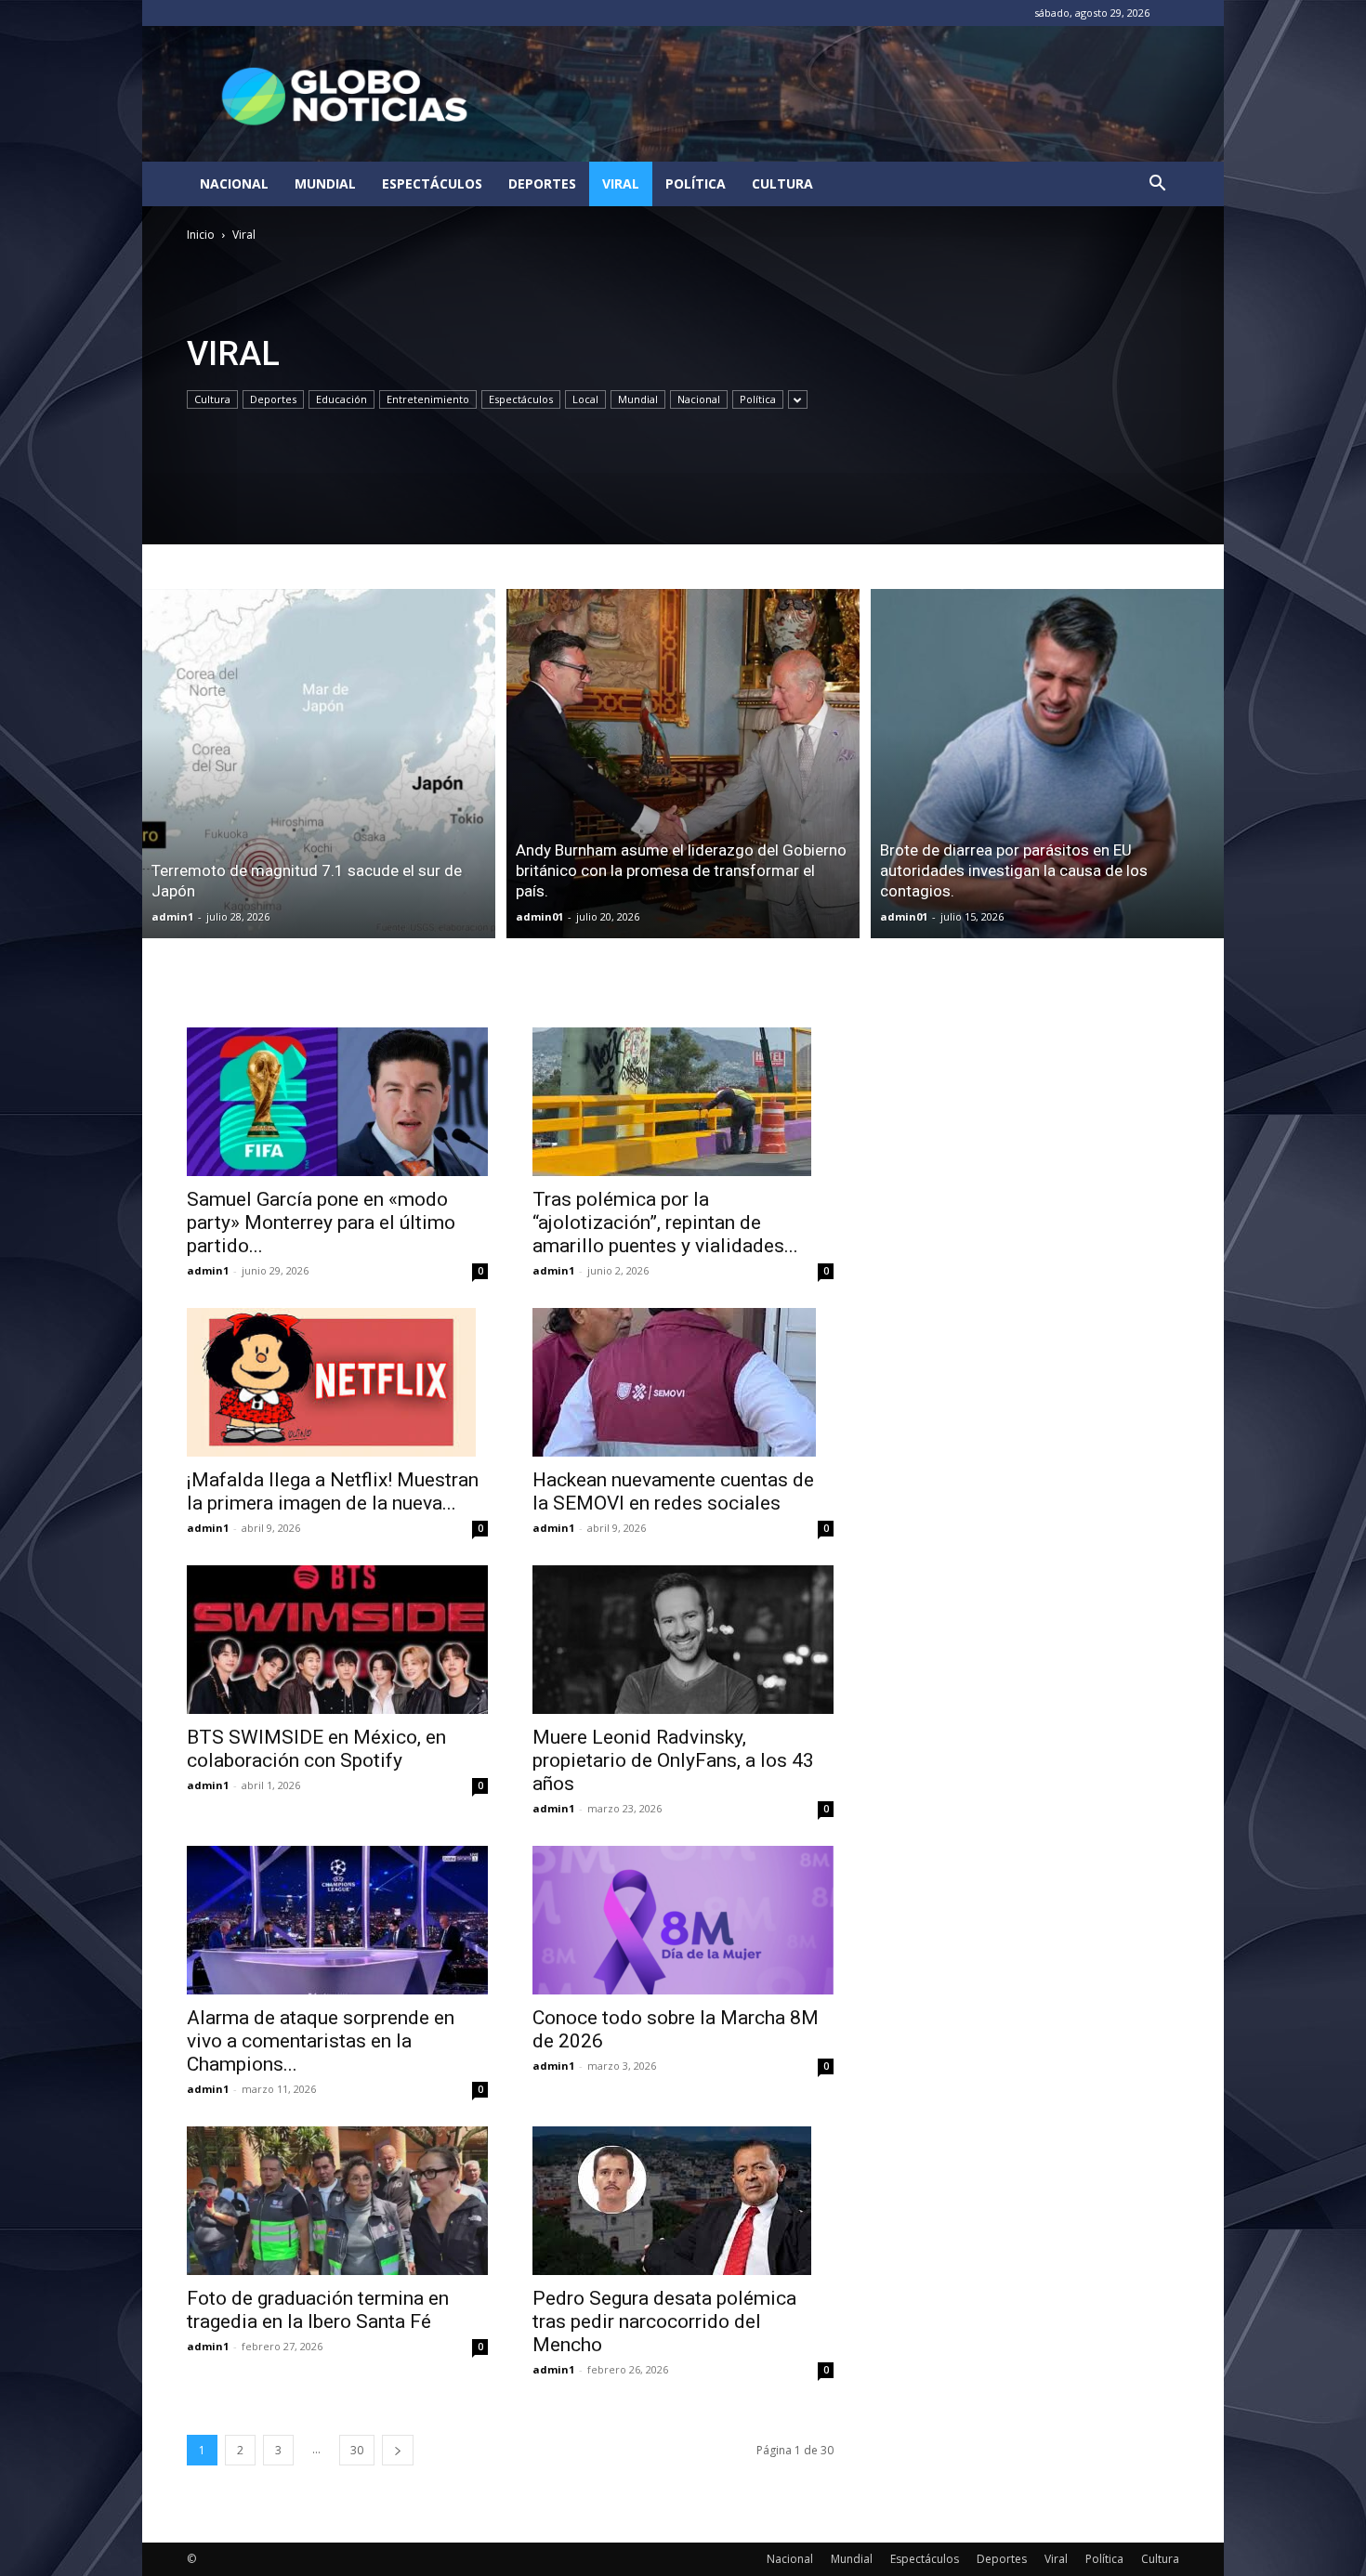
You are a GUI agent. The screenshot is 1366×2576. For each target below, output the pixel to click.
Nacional (234, 183)
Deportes (542, 183)
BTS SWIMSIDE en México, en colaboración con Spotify (316, 1749)
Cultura (782, 183)
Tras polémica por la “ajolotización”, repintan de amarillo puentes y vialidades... (665, 1223)
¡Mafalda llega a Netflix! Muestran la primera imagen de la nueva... (333, 1491)
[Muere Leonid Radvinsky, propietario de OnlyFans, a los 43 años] (683, 1640)
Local (585, 399)
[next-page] (398, 2450)
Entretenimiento (428, 399)
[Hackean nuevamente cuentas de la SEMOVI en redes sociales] (683, 1382)
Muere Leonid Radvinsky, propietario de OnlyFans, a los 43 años (673, 1760)
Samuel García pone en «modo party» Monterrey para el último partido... (321, 1223)
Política (696, 183)
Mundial (325, 183)
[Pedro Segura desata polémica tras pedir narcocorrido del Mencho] (683, 2201)
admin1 (172, 916)
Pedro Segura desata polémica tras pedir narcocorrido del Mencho (664, 2321)
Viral (621, 183)
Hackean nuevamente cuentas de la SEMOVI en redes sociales (673, 1491)
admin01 (539, 916)
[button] (1157, 185)
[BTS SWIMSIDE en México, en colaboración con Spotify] (337, 1640)
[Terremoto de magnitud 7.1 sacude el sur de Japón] (319, 764)
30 (357, 2450)
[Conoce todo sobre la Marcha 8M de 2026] (683, 1920)
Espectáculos (432, 183)
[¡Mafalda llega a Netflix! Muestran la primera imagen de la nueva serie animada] (337, 1382)
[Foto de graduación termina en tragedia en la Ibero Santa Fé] (337, 2201)
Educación (341, 399)
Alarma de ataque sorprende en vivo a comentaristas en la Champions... (321, 2041)
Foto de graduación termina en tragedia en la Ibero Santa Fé (318, 2310)
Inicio (201, 235)
